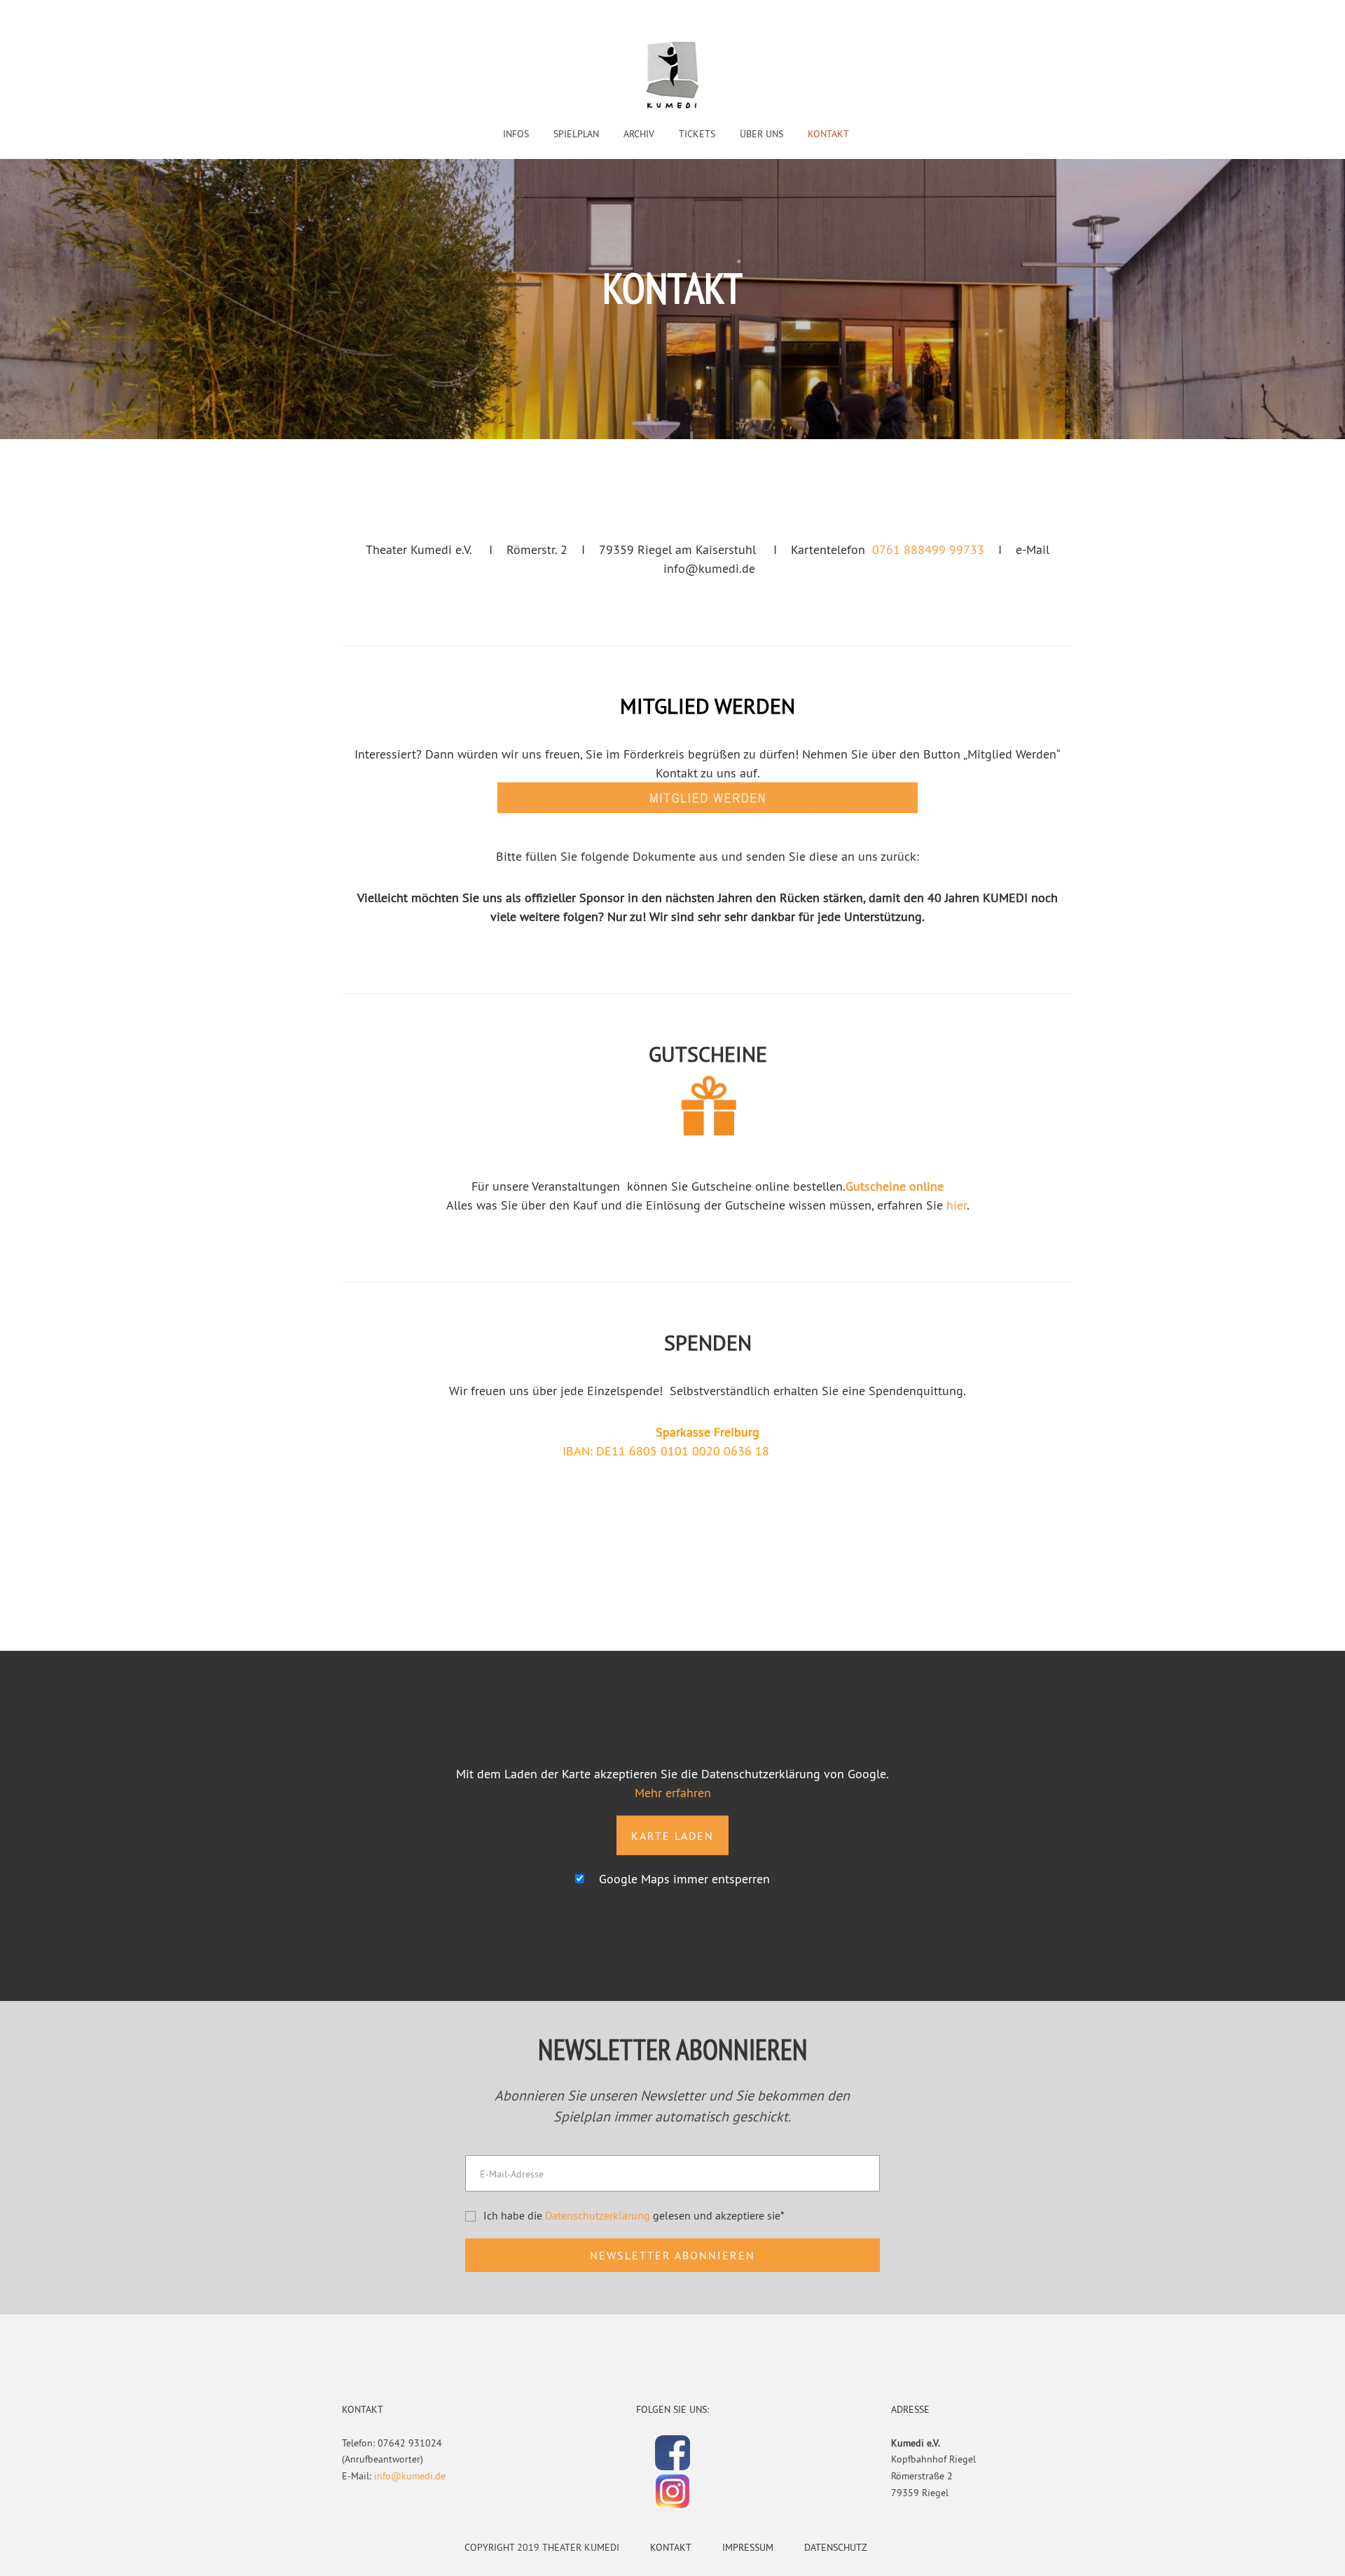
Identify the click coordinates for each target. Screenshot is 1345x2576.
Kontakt (671, 2547)
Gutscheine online (895, 1186)
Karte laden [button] (672, 1835)
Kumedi (672, 76)
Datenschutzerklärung (598, 2215)
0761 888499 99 (918, 549)
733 (974, 549)
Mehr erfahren (673, 1792)
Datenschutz (836, 2547)
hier (957, 1205)
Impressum (748, 2547)
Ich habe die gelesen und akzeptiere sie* (634, 2215)
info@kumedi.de (410, 2476)
